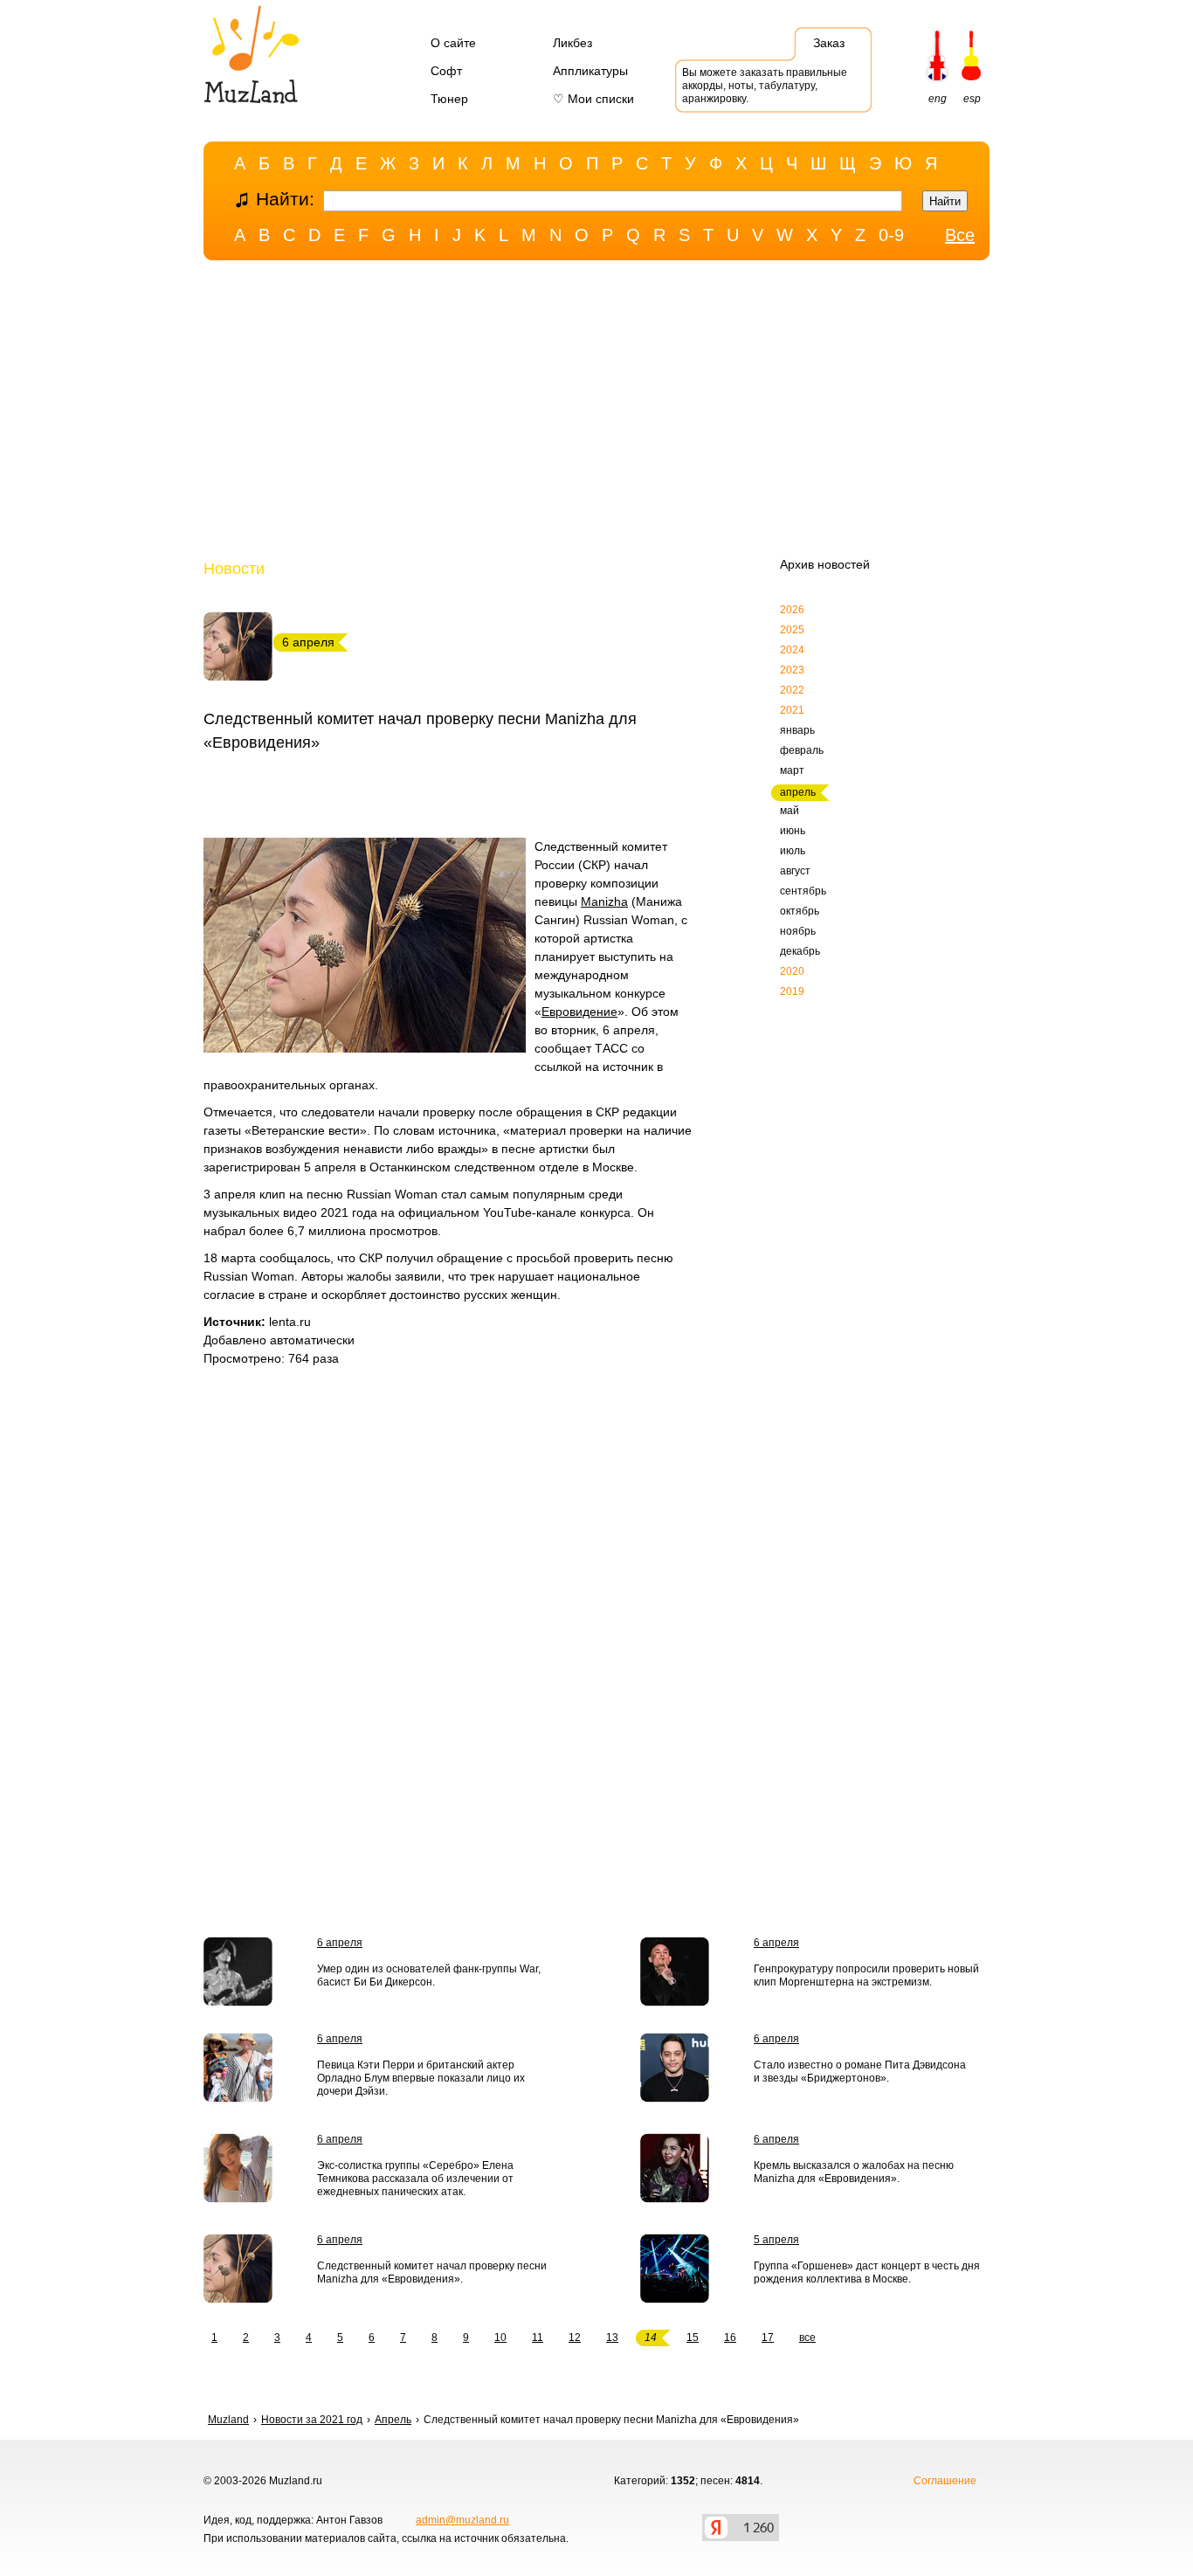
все (807, 2338)
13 (612, 2338)
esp (972, 99)
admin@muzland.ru (462, 2520)
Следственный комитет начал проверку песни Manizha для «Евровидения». (432, 2272)
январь (797, 730)
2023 (792, 670)
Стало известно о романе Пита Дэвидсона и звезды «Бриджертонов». (860, 2072)
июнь (793, 831)
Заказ (829, 43)
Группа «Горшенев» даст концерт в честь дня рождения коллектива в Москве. (867, 2272)
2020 (792, 971)
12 (575, 2338)
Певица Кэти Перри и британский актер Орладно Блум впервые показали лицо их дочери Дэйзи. (421, 2078)
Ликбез (572, 43)
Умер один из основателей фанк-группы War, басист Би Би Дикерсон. (429, 1975)
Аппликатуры (590, 71)
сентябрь (803, 891)
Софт (446, 71)
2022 (792, 690)
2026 (792, 610)
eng (938, 99)
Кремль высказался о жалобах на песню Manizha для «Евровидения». (854, 2172)
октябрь (800, 911)
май (790, 811)
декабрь (800, 951)
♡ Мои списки (593, 99)
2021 (792, 710)
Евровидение (579, 1012)
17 (768, 2338)
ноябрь (798, 931)
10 (500, 2338)
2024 (792, 650)
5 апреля (776, 2240)
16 (730, 2338)
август (795, 871)
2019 (792, 991)
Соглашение (945, 2481)
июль (793, 851)
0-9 (891, 235)
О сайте (453, 43)
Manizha (604, 901)
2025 (792, 630)
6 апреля (340, 1943)
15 (693, 2338)
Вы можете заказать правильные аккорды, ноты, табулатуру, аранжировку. (765, 86)
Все (960, 235)
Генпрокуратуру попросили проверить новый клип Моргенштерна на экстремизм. (866, 1975)
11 (538, 2338)
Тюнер (449, 99)
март (792, 770)
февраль (802, 750)
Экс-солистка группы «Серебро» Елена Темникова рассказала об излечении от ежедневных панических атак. (415, 2179)
